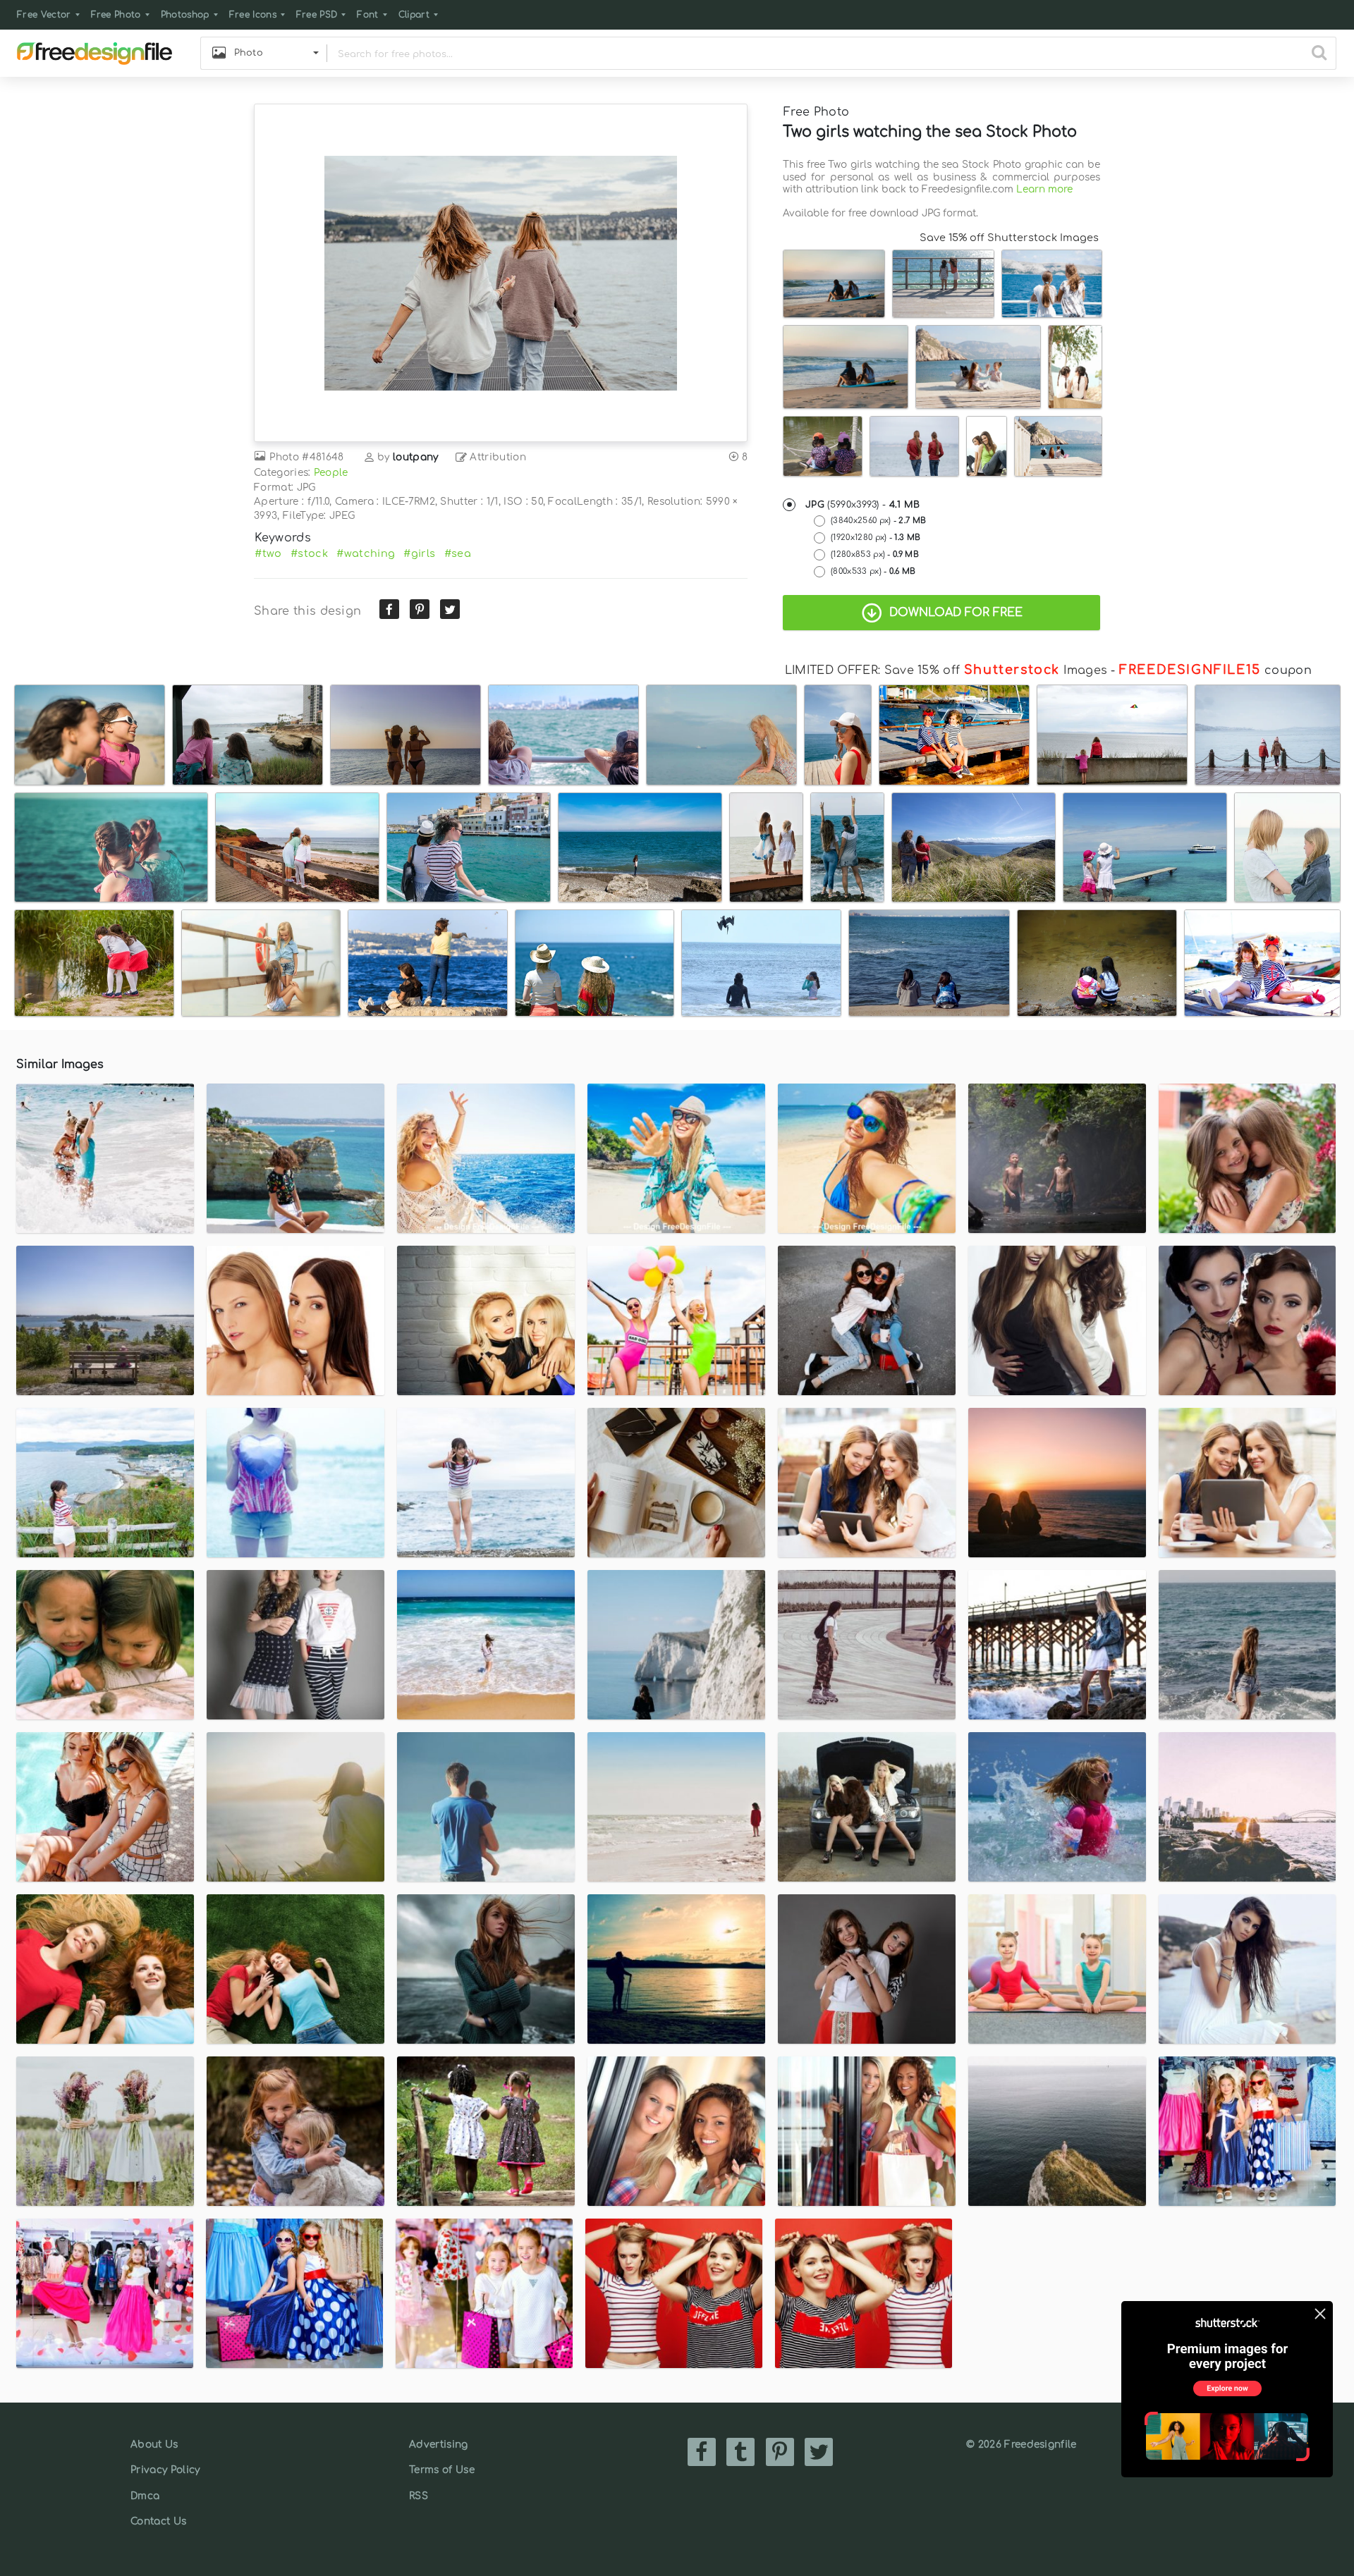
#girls (419, 553)
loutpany (416, 457)
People (331, 473)
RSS (419, 2496)
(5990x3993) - (863, 505)
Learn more (1044, 189)
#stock (309, 553)
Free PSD (317, 15)
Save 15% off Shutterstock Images (1009, 238)
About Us (154, 2445)
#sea (458, 553)
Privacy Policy (165, 2470)
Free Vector (44, 15)
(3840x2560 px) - (878, 521)
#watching (366, 553)
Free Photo (116, 15)
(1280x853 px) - (875, 554)
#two (268, 553)
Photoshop (185, 15)
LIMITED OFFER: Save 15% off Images (946, 670)
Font (367, 15)
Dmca (145, 2496)
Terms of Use (442, 2470)
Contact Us (158, 2521)
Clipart (414, 15)
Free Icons (253, 15)
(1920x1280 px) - (876, 538)
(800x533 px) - (873, 571)
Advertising (439, 2445)
